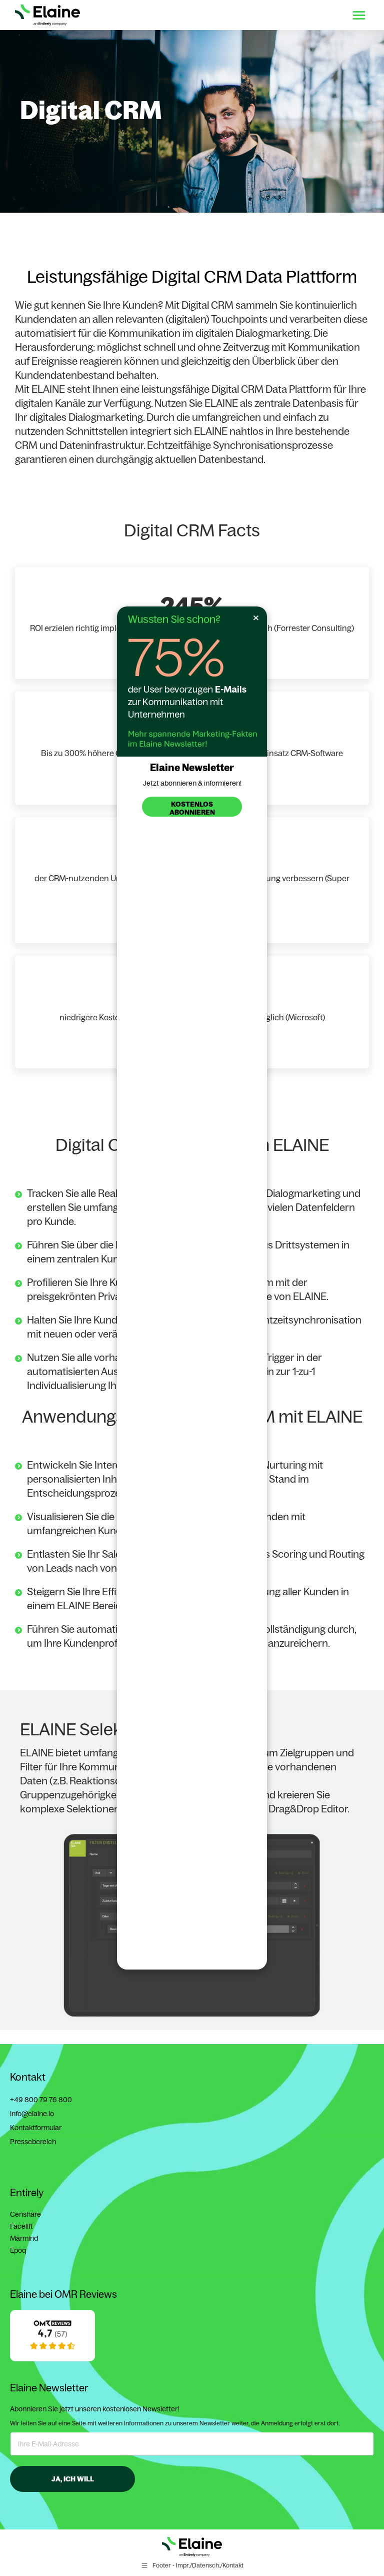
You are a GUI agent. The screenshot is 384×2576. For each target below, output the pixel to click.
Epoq (18, 2250)
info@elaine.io (32, 2114)
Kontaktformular (36, 2128)
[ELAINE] (52, 2359)
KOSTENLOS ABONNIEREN (192, 808)
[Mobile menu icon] (359, 15)
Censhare (25, 2214)
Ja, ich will (73, 2479)
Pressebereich (33, 2142)
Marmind (24, 2238)
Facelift (21, 2226)
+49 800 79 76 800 (41, 2100)
